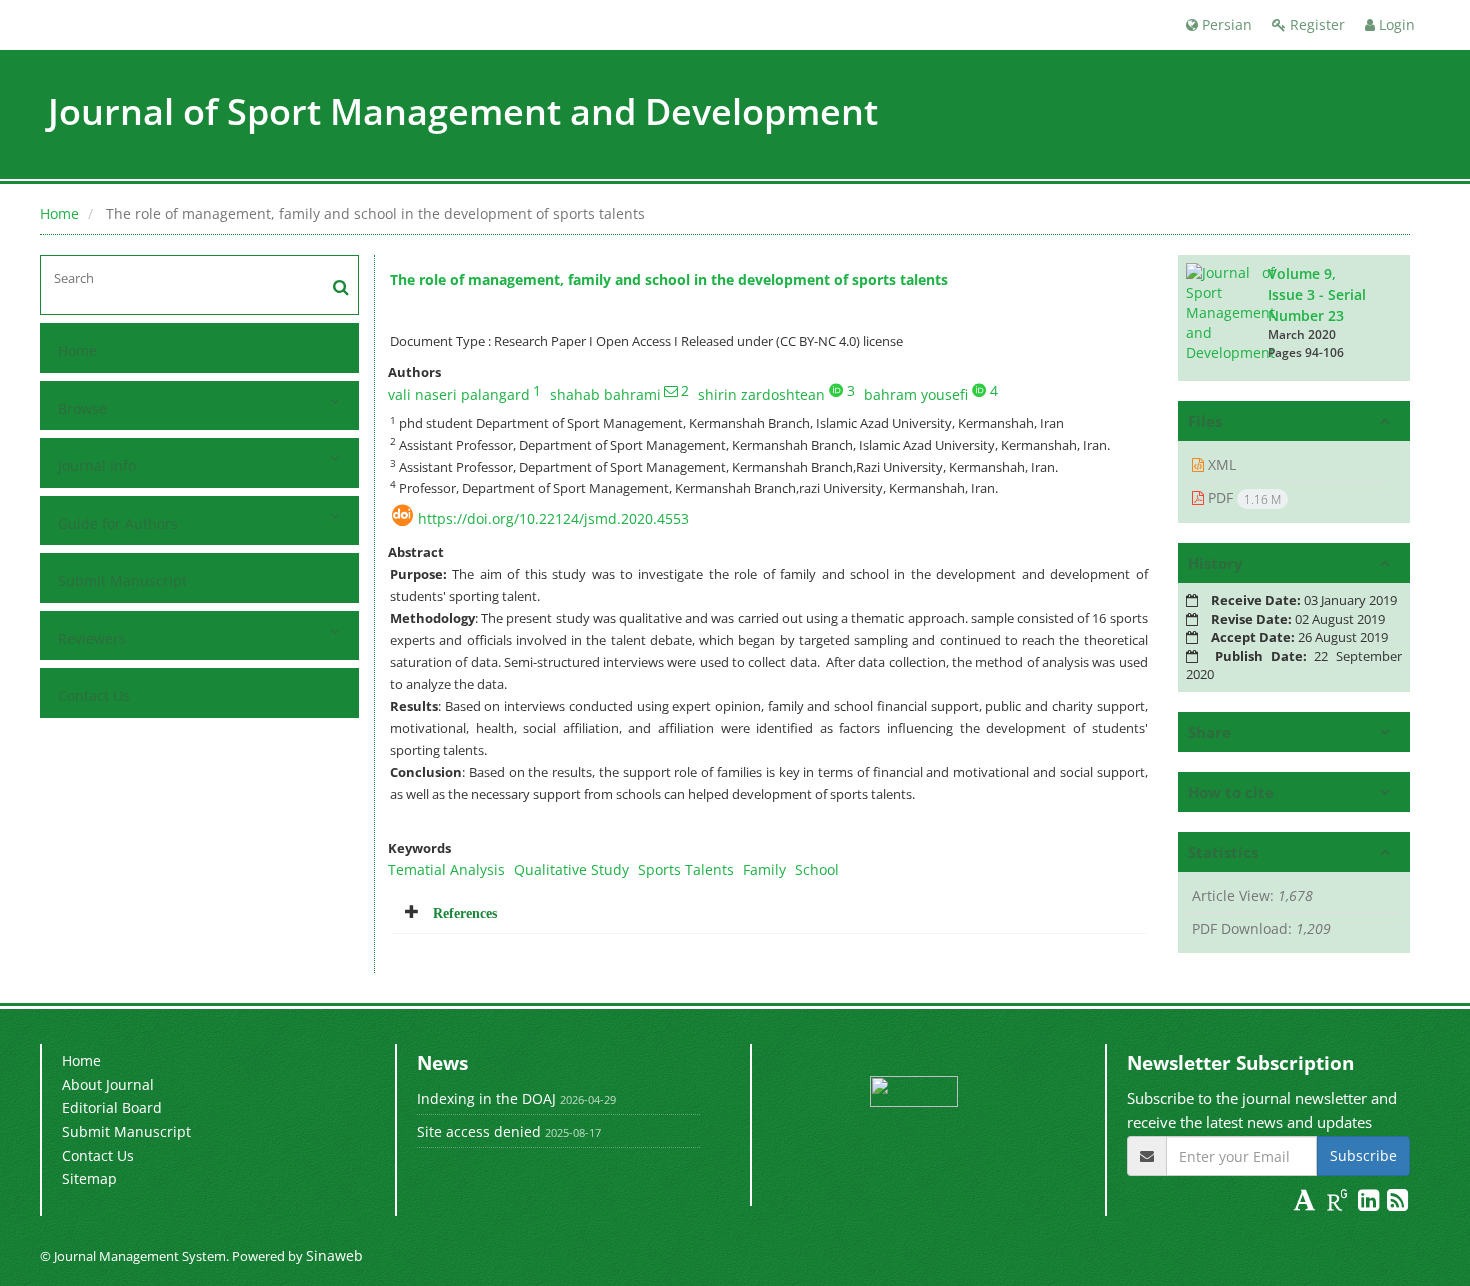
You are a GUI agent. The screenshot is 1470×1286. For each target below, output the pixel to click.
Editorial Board (112, 1107)
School (817, 869)
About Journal (108, 1084)
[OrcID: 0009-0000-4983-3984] (979, 390)
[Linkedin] (1370, 1203)
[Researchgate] (1339, 1203)
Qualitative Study (571, 869)
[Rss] (1397, 1203)
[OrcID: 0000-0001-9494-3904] (836, 390)
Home (59, 213)
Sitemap (89, 1178)
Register (1315, 24)
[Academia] (1306, 1203)
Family (764, 869)
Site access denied (479, 1131)
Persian (1225, 24)
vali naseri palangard (459, 394)
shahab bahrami (605, 394)
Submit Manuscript (122, 580)
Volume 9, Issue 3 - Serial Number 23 (1317, 294)
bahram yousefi (916, 394)
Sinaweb (334, 1255)
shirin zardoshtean (761, 394)
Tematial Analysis (446, 869)
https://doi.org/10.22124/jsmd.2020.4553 (553, 518)
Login (1395, 24)
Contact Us (94, 695)
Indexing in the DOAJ (486, 1098)
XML (1220, 464)
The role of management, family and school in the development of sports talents (669, 279)
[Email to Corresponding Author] (671, 391)
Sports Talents (686, 869)
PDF (1242, 498)
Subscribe (1363, 1155)
